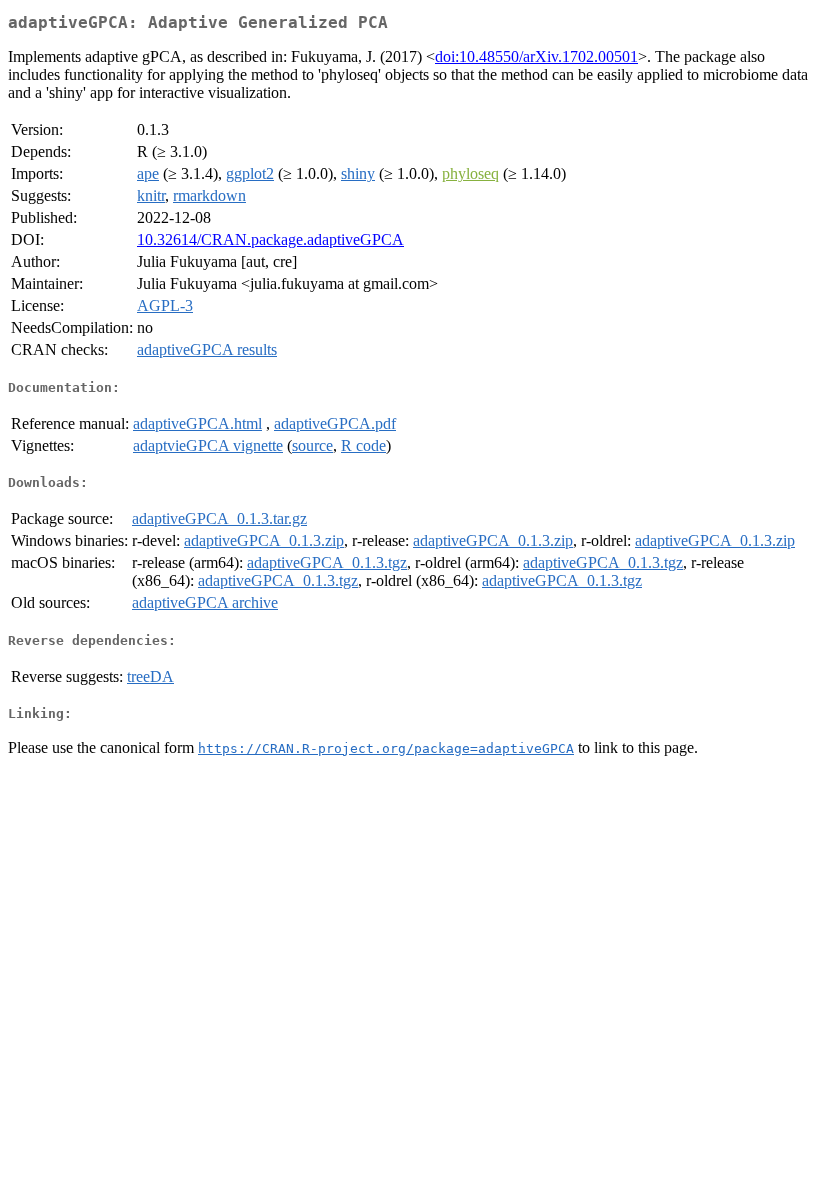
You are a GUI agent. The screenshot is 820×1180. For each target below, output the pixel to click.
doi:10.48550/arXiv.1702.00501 (536, 56)
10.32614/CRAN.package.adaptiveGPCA (270, 239)
